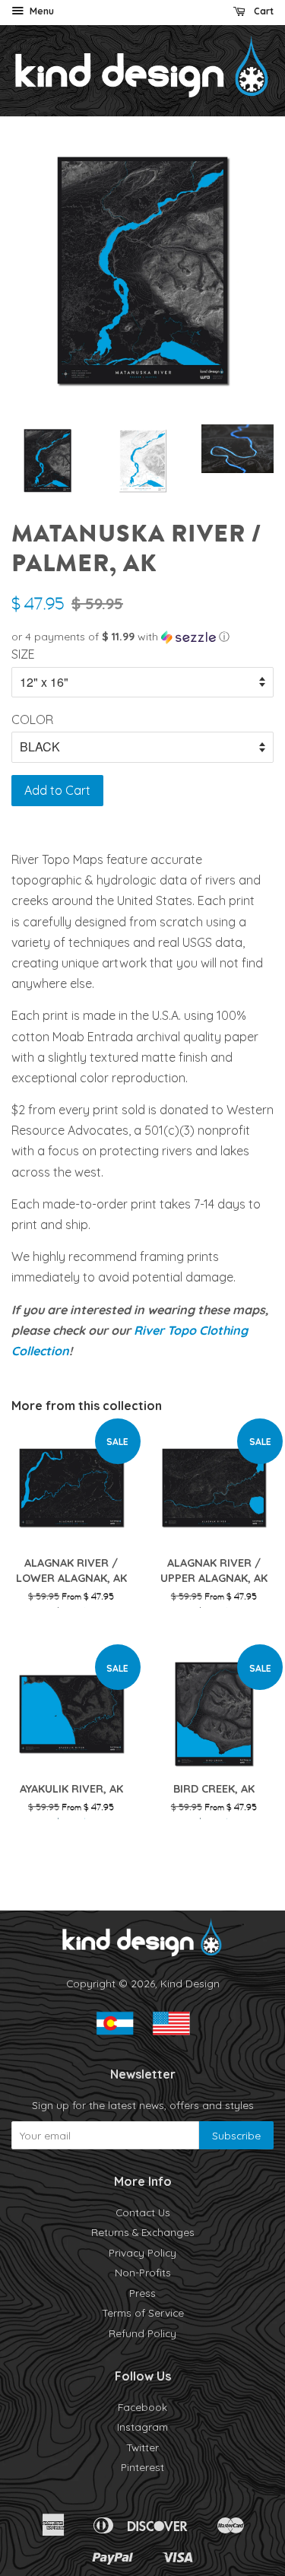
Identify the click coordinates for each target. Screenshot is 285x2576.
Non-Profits (143, 2272)
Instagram (142, 2427)
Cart (263, 11)
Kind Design (190, 1983)
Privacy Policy (142, 2252)
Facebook (142, 2407)
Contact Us (143, 2212)
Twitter (142, 2447)
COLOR (32, 719)
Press (142, 2293)
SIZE (23, 654)
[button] (142, 637)
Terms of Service (143, 2312)
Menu (41, 11)
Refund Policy (142, 2333)
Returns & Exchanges (143, 2232)
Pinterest (142, 2467)
